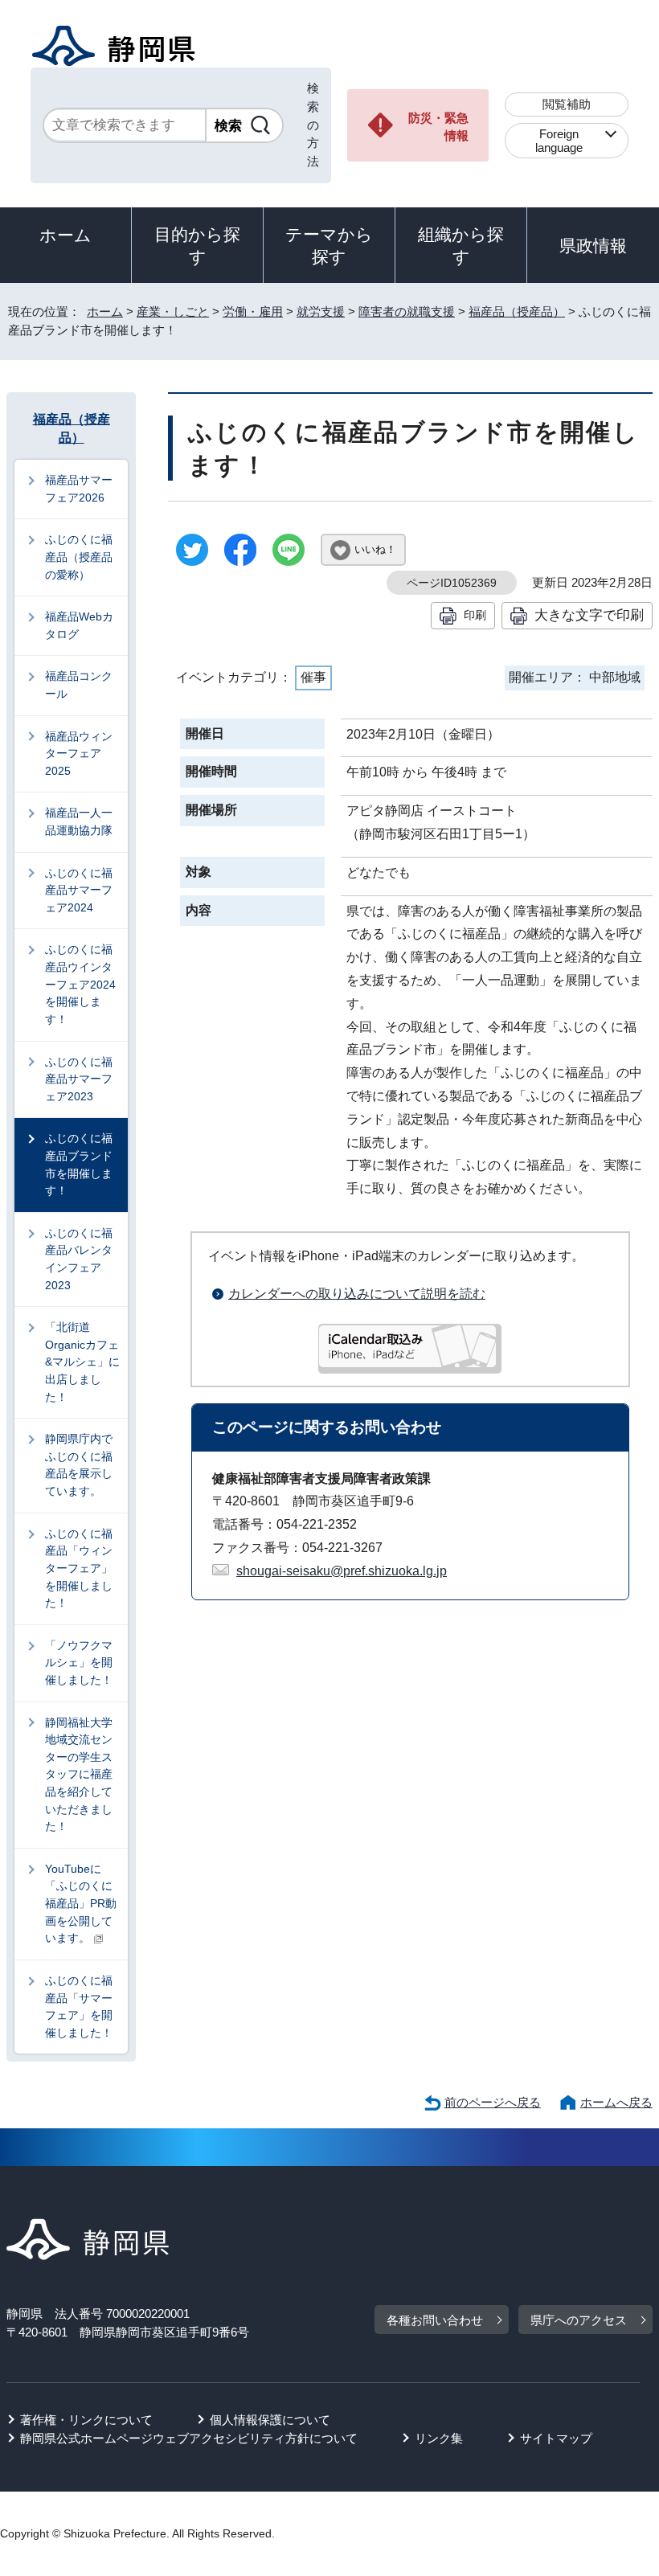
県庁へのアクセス (579, 2320)
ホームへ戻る (616, 2102)
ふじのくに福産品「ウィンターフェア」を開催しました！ (79, 1568)
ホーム (65, 235)
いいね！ (375, 549)
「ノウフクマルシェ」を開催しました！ (79, 1663)
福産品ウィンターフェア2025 (79, 754)
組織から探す (461, 246)
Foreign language (559, 141)
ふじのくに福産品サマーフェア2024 (79, 890)
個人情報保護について (270, 2420)
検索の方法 (313, 125)
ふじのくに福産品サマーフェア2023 (79, 1079)
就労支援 (321, 311)
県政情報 (593, 246)
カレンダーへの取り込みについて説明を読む (357, 1294)
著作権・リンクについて (86, 2420)
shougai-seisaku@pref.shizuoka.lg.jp (342, 1571)
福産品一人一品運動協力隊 (79, 821)
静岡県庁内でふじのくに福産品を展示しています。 (79, 1465)
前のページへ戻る (493, 2102)
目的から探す (197, 246)
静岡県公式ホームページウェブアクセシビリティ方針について (189, 2438)
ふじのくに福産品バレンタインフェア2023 (79, 1259)
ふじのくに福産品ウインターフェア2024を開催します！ (80, 984)
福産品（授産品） (517, 311)
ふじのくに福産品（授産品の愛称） (79, 557)
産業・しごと (173, 311)
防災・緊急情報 (438, 127)
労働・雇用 (253, 311)
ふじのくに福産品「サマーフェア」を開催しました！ (79, 2007)
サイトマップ (556, 2438)
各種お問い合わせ (435, 2320)
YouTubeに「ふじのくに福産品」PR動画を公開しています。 (81, 1903)
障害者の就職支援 (407, 311)
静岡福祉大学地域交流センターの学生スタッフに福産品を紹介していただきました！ (79, 1775)
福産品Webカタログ (79, 625)
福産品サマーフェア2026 (79, 489)
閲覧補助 (567, 104)
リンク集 (439, 2438)
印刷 (475, 615)
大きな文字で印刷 (589, 615)
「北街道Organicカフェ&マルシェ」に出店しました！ (82, 1362)
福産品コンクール (79, 685)
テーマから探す (329, 246)
